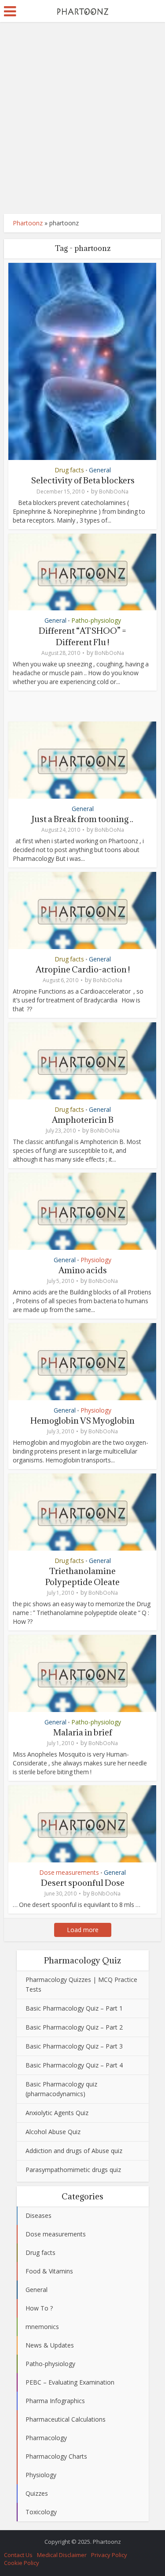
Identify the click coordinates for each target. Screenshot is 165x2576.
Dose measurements (69, 1872)
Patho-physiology (96, 620)
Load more (83, 1930)
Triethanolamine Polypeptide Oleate (82, 1576)
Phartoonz (28, 223)
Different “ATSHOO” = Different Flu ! (82, 636)
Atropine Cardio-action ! (83, 969)
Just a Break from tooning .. (82, 819)
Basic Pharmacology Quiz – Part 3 (74, 2046)
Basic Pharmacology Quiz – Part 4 (74, 2065)
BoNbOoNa (114, 492)
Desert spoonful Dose (83, 1883)
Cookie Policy (22, 2563)
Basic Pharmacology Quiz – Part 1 (74, 2008)
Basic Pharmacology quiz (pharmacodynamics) (61, 2089)
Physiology (96, 1260)
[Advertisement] (82, 118)
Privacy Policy (109, 2555)
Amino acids (83, 1270)
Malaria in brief (83, 1732)
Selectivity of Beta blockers (83, 480)
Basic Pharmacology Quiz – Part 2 (74, 2027)
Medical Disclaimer (62, 2555)
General (100, 470)
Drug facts (69, 470)
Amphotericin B (83, 1120)
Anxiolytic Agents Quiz (57, 2113)
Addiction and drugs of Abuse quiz (74, 2151)
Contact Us (18, 2555)
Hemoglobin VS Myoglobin (82, 1421)
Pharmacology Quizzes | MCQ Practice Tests (81, 1984)
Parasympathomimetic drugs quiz (73, 2170)
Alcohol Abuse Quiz (53, 2132)
